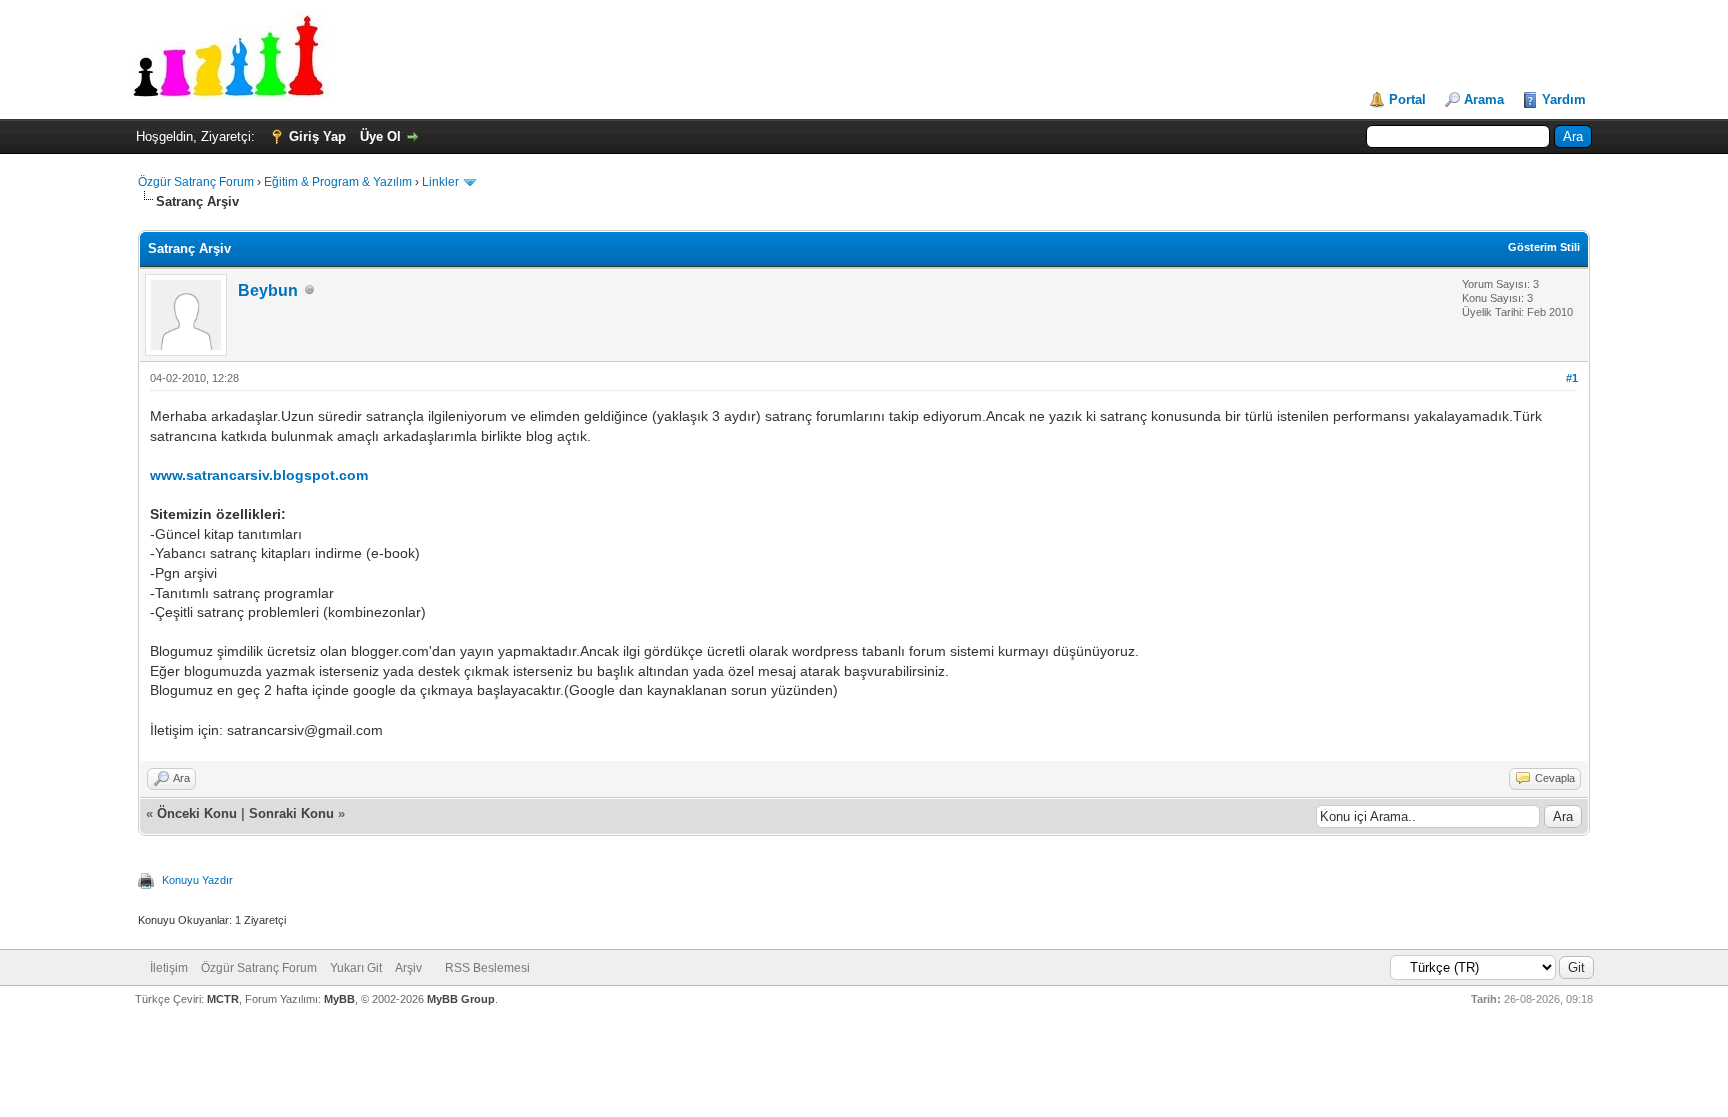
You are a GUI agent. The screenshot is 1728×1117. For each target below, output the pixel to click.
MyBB (339, 999)
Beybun (268, 290)
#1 (1572, 378)
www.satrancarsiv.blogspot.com (259, 475)
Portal (1407, 99)
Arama (1484, 99)
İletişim (169, 968)
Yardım (1564, 99)
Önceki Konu (197, 813)
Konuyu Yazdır (197, 880)
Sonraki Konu (291, 813)
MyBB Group (461, 999)
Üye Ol (380, 136)
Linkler (440, 182)
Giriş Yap (317, 136)
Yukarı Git (356, 968)
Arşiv (408, 968)
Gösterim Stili (1544, 247)
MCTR (223, 999)
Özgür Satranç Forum (196, 182)
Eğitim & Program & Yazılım (338, 182)
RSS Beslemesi (487, 968)
